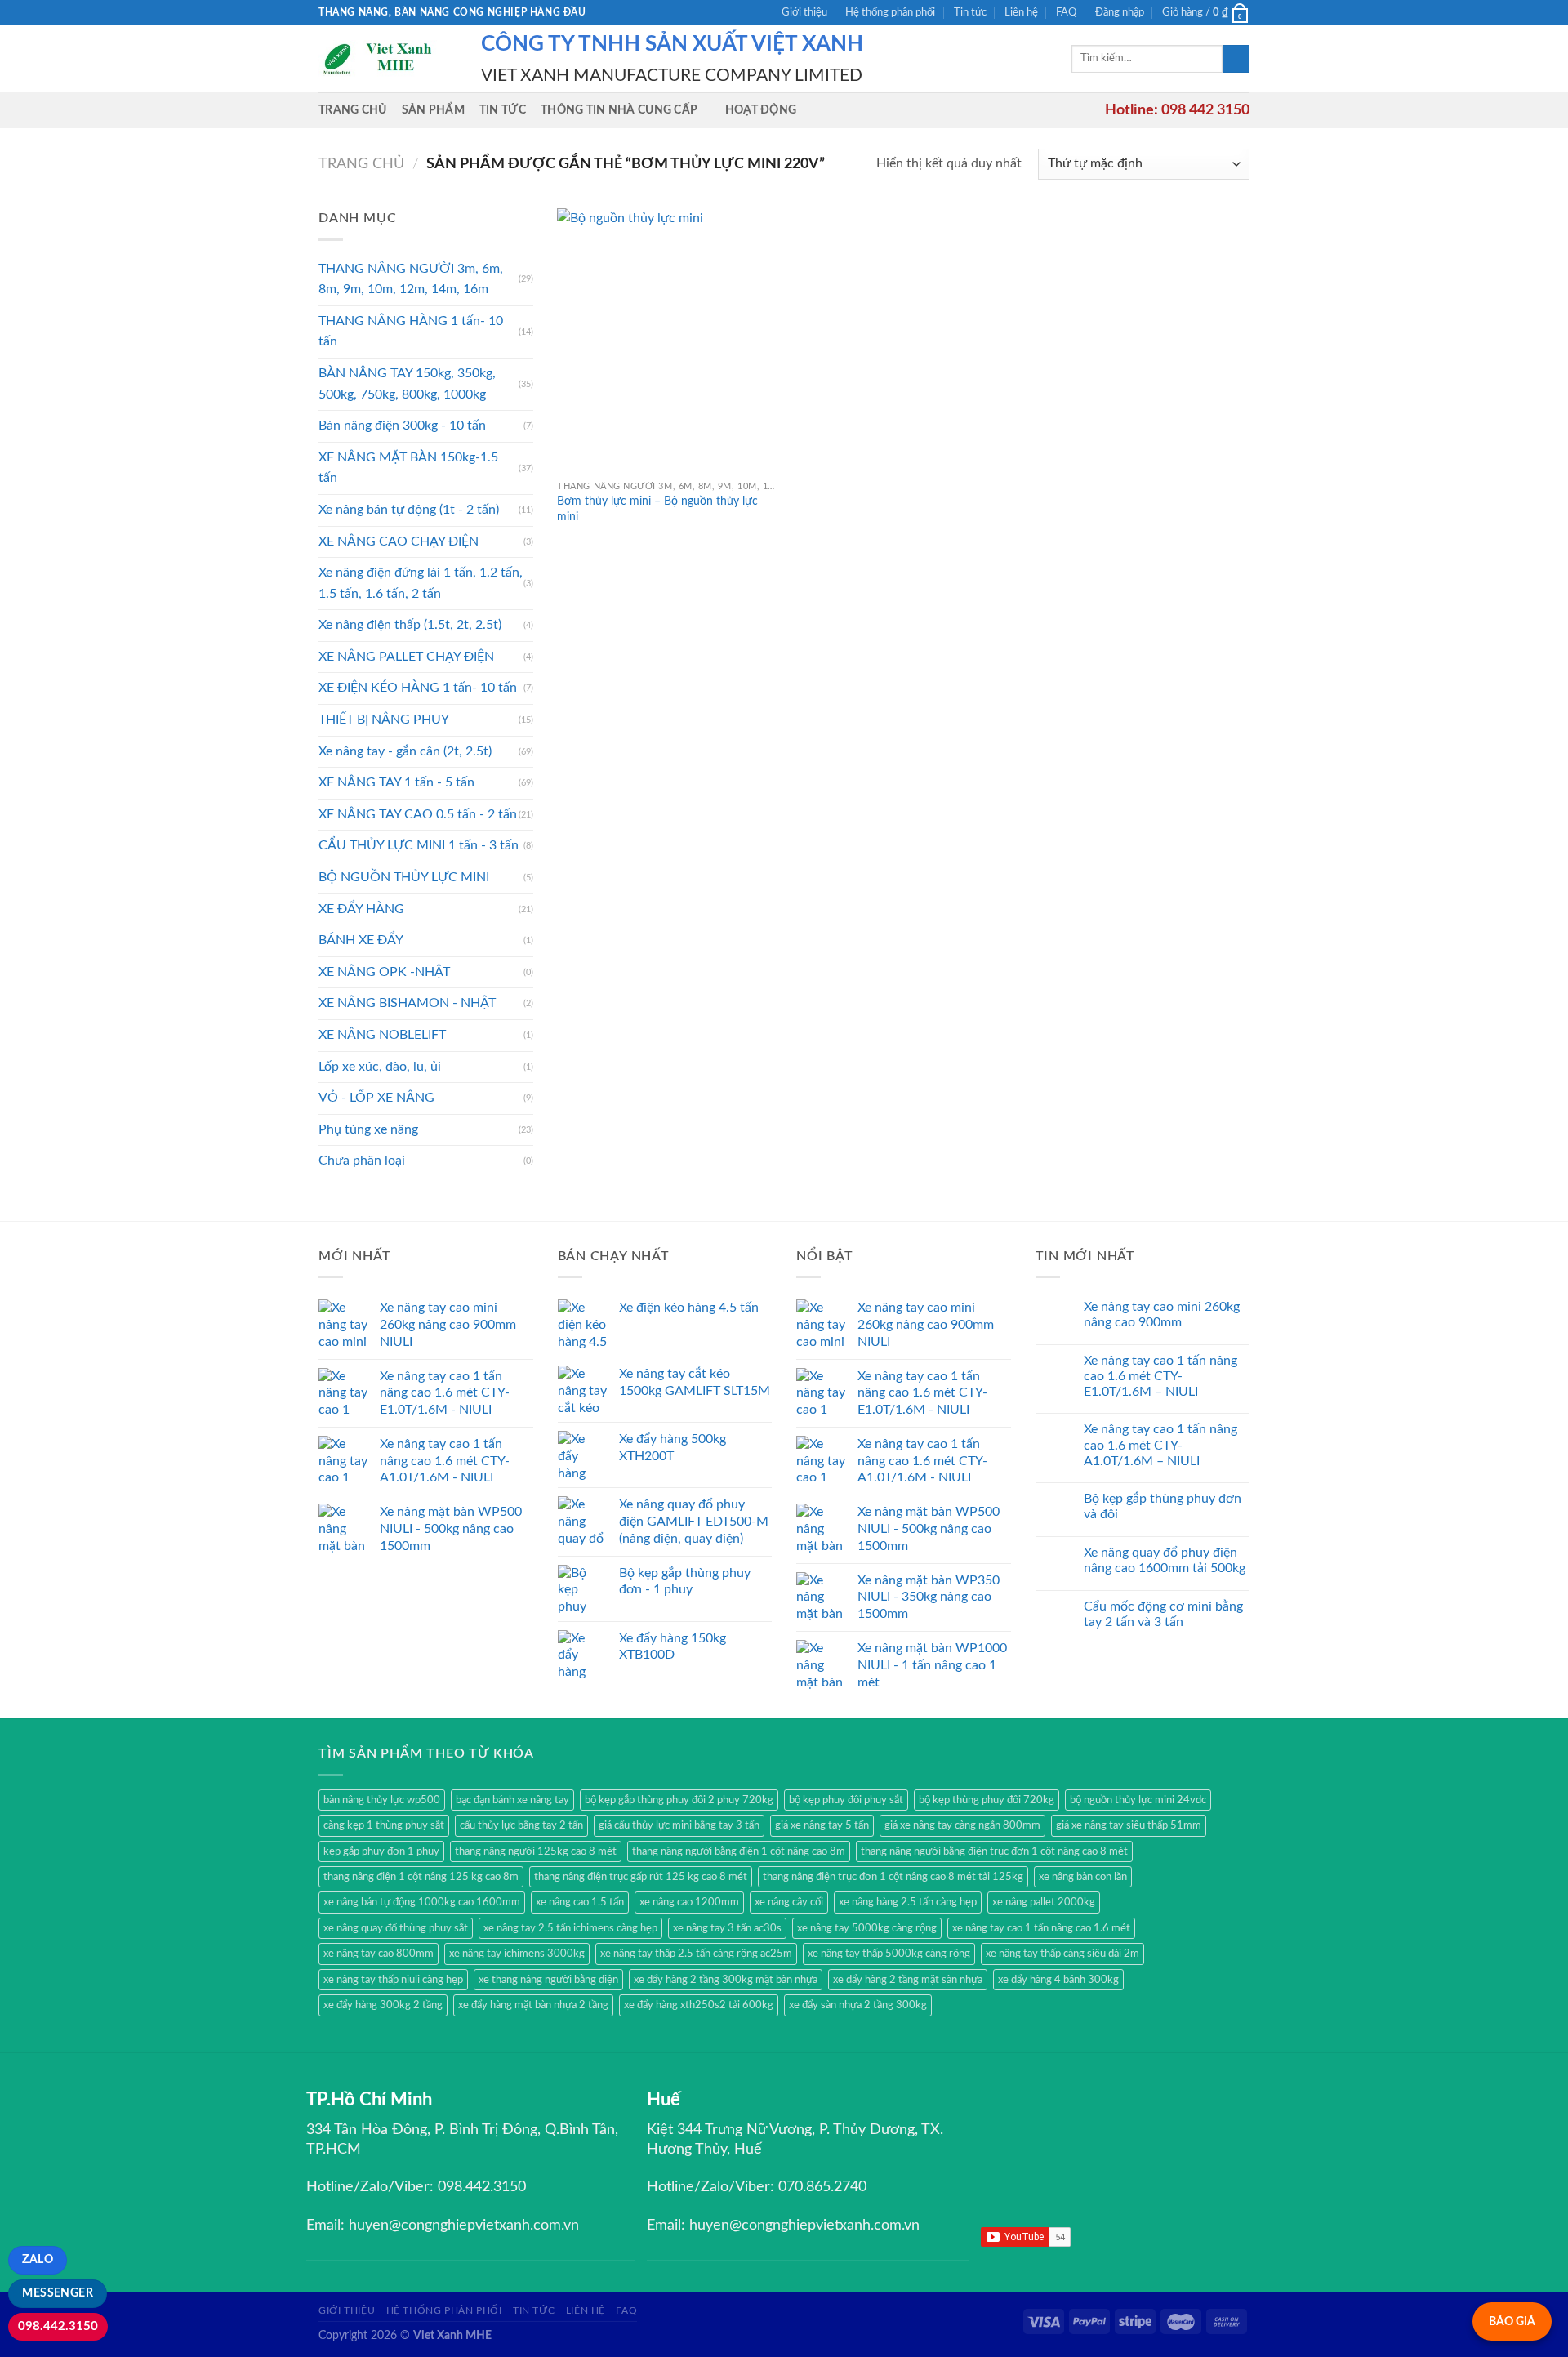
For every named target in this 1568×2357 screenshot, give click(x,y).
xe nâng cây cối (789, 1902)
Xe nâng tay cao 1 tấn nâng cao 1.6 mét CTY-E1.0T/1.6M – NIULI (1160, 1376)
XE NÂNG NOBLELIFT (382, 1035)
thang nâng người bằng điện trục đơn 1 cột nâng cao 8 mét (994, 1851)
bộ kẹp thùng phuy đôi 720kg (987, 1800)
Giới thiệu (804, 12)
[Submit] (1236, 59)
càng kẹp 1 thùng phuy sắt (384, 1825)
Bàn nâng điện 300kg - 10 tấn (402, 426)
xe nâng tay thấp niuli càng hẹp (393, 1980)
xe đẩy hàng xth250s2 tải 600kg (699, 2005)
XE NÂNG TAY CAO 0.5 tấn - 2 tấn (418, 814)
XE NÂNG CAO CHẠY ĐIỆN (399, 541)
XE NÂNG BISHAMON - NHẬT (407, 1003)
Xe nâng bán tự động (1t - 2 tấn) (409, 510)
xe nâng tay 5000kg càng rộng (867, 1928)
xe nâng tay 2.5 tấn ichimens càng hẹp (570, 1928)
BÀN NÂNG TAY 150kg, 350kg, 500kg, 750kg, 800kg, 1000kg (407, 384)
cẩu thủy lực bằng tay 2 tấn (521, 1825)
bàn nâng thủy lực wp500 (382, 1800)
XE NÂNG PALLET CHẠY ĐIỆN (406, 657)
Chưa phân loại (362, 1161)
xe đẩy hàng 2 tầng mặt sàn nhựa (908, 1980)
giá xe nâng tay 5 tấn (822, 1825)
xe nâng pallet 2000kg (1044, 1902)
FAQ (1066, 12)
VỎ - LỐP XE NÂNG (376, 1098)
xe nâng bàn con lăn (1083, 1877)
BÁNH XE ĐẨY (361, 940)
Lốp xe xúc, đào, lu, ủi (380, 1067)
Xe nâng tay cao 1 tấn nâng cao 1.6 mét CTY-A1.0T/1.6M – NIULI (1160, 1445)
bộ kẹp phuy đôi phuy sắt (846, 1800)
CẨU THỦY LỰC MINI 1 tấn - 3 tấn (419, 845)
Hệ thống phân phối (890, 12)
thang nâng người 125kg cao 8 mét (536, 1851)
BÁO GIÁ (1512, 2321)
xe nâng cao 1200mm (689, 1902)
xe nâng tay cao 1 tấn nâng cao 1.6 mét (1041, 1928)
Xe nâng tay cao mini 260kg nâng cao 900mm (1162, 1314)
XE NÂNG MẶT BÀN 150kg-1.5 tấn (408, 468)
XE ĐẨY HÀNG (361, 909)
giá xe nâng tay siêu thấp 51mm (1129, 1825)
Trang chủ (353, 110)
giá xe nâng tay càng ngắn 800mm (962, 1825)
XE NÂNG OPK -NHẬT (384, 972)
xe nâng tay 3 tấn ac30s (727, 1928)
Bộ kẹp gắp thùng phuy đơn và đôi (1163, 1506)
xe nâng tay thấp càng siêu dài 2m (1062, 1954)
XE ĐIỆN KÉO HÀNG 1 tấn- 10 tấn (418, 688)
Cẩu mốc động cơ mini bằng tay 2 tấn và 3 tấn (1163, 1614)
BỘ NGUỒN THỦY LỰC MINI (404, 877)
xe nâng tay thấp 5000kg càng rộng (889, 1954)
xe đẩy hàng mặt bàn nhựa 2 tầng (533, 2005)
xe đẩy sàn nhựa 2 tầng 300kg (858, 2005)
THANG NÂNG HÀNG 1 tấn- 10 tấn (411, 332)
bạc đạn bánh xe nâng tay (512, 1800)
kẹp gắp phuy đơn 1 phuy (381, 1851)
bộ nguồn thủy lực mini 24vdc (1138, 1800)
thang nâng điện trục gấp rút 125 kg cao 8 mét (641, 1877)
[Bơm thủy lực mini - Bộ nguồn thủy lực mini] (667, 340)
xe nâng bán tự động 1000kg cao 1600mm (422, 1902)
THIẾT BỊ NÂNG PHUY (384, 720)
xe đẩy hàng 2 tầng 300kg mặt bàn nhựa (726, 1980)
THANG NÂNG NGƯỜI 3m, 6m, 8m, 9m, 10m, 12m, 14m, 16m (411, 279)
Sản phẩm (433, 110)
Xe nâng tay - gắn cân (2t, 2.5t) (405, 751)
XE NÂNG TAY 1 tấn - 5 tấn (396, 782)
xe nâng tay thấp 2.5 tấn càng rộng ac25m (696, 1954)
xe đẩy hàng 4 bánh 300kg (1058, 1980)
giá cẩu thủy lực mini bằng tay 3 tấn (679, 1825)
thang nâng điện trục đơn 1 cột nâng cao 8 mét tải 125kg (893, 1877)
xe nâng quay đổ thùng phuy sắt (396, 1928)
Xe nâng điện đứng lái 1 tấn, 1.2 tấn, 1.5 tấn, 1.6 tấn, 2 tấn (421, 583)
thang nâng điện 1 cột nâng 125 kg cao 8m (421, 1877)
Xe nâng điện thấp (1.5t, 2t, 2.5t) (410, 625)
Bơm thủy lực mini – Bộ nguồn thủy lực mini (657, 509)
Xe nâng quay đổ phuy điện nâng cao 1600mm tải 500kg (1165, 1560)
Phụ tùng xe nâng (368, 1129)
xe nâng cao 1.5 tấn (580, 1902)
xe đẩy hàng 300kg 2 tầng (383, 2005)
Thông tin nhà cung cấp (619, 110)
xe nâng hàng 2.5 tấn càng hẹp (908, 1902)
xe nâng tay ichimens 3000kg (517, 1954)
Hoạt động (761, 110)
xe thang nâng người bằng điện (548, 1980)
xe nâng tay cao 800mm (379, 1954)
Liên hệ (1021, 12)
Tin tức (970, 12)
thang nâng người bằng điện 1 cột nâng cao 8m (739, 1851)
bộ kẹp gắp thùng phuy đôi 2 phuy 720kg (679, 1800)
